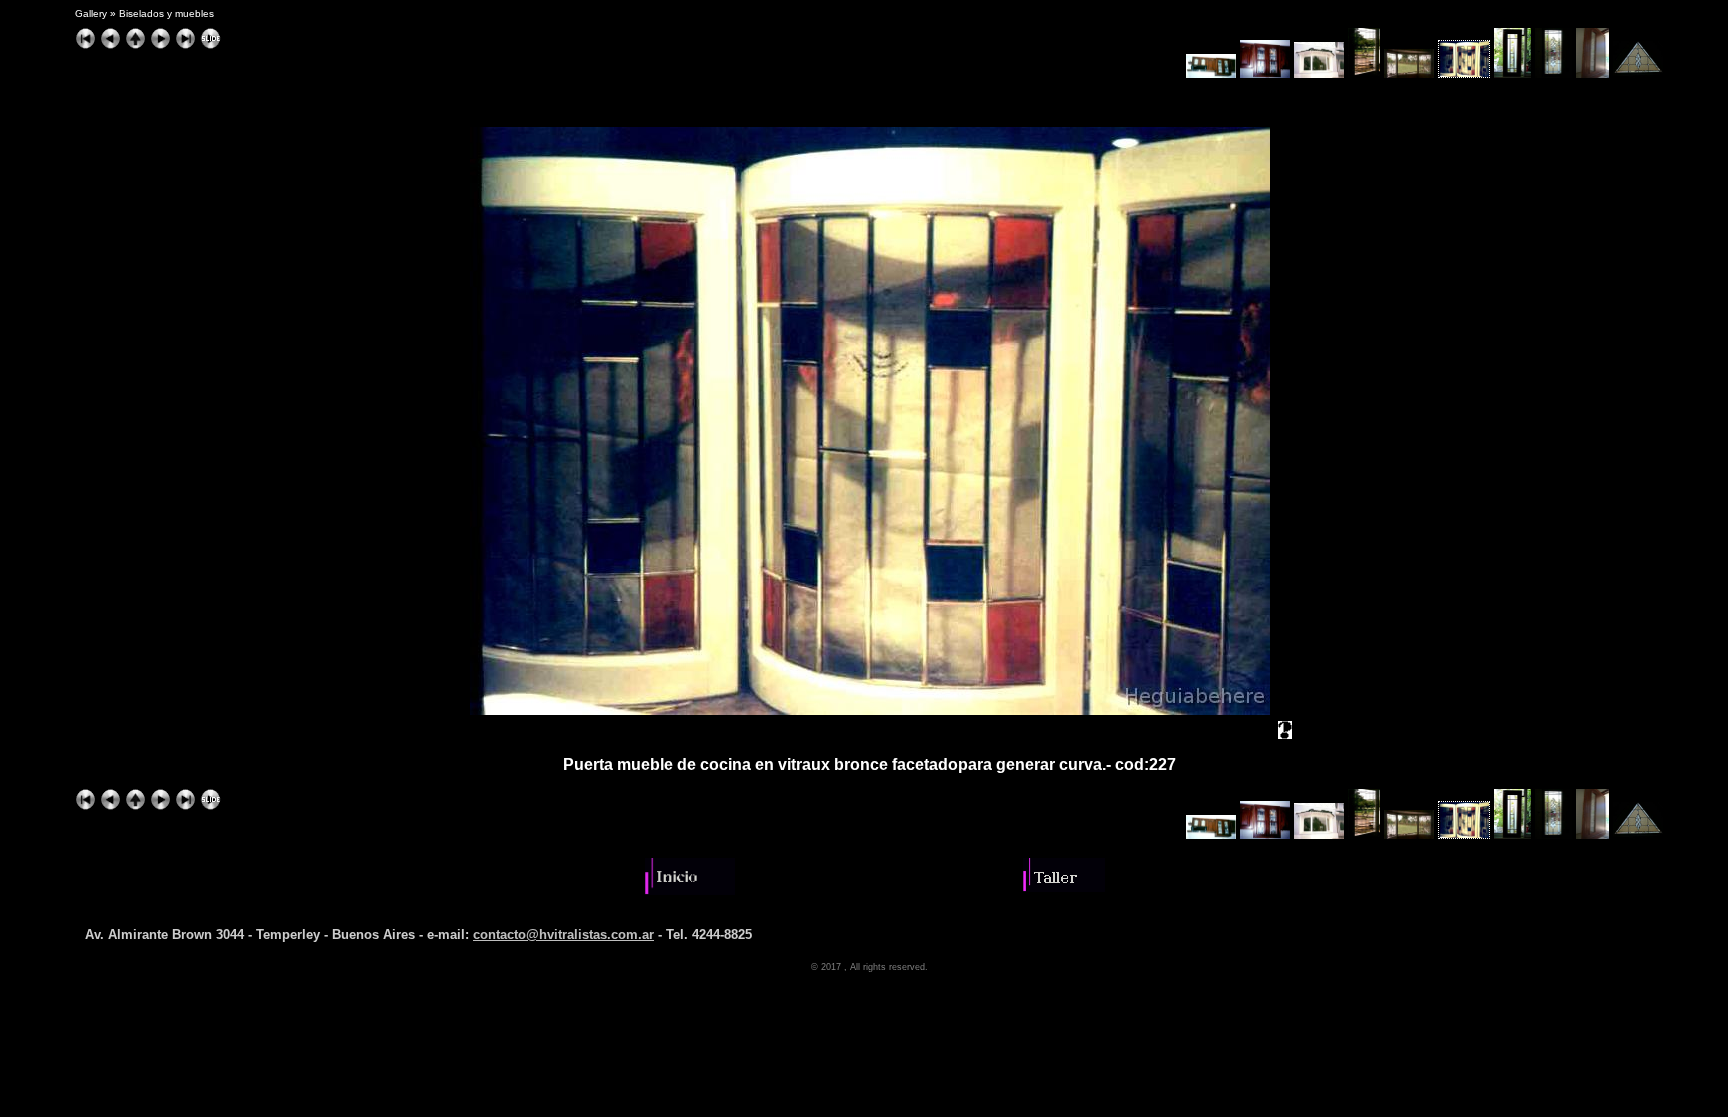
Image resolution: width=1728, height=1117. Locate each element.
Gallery (91, 13)
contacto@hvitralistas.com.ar (563, 934)
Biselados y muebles (166, 13)
